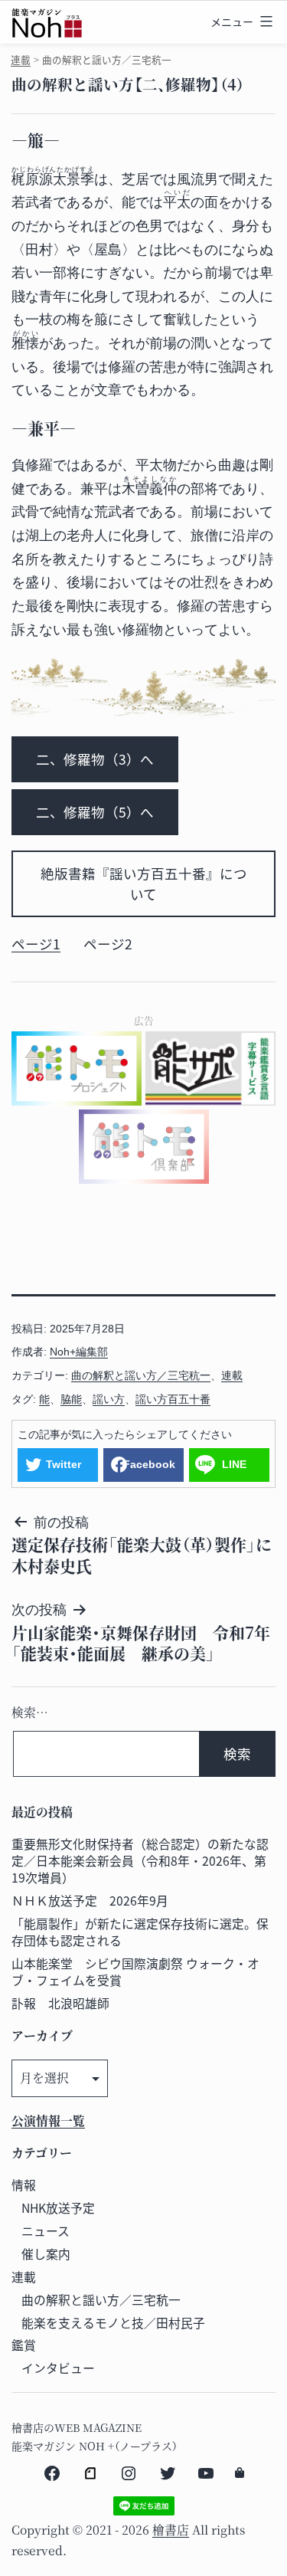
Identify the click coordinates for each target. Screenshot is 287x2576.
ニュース (46, 2231)
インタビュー (58, 2368)
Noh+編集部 (79, 1352)
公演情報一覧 (48, 2120)
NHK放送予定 (58, 2208)
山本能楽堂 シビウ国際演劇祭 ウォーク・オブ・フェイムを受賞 (135, 1972)
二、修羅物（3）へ (95, 759)
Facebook (149, 1464)
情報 (24, 2185)
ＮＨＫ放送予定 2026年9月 (90, 1901)
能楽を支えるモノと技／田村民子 (113, 2323)
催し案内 (46, 2254)
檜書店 (171, 2530)
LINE (234, 1464)
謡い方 (109, 1399)
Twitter (64, 1464)
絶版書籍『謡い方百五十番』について (144, 883)
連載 (21, 59)
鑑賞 (24, 2345)
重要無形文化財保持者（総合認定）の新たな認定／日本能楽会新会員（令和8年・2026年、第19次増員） (140, 1861)
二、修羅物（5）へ (95, 812)
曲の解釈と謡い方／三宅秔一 (141, 1375)
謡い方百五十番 (173, 1399)
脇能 (71, 1399)
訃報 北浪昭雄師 (60, 2003)
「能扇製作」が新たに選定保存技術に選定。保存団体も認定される (140, 1932)
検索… (30, 1712)
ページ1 (36, 944)
